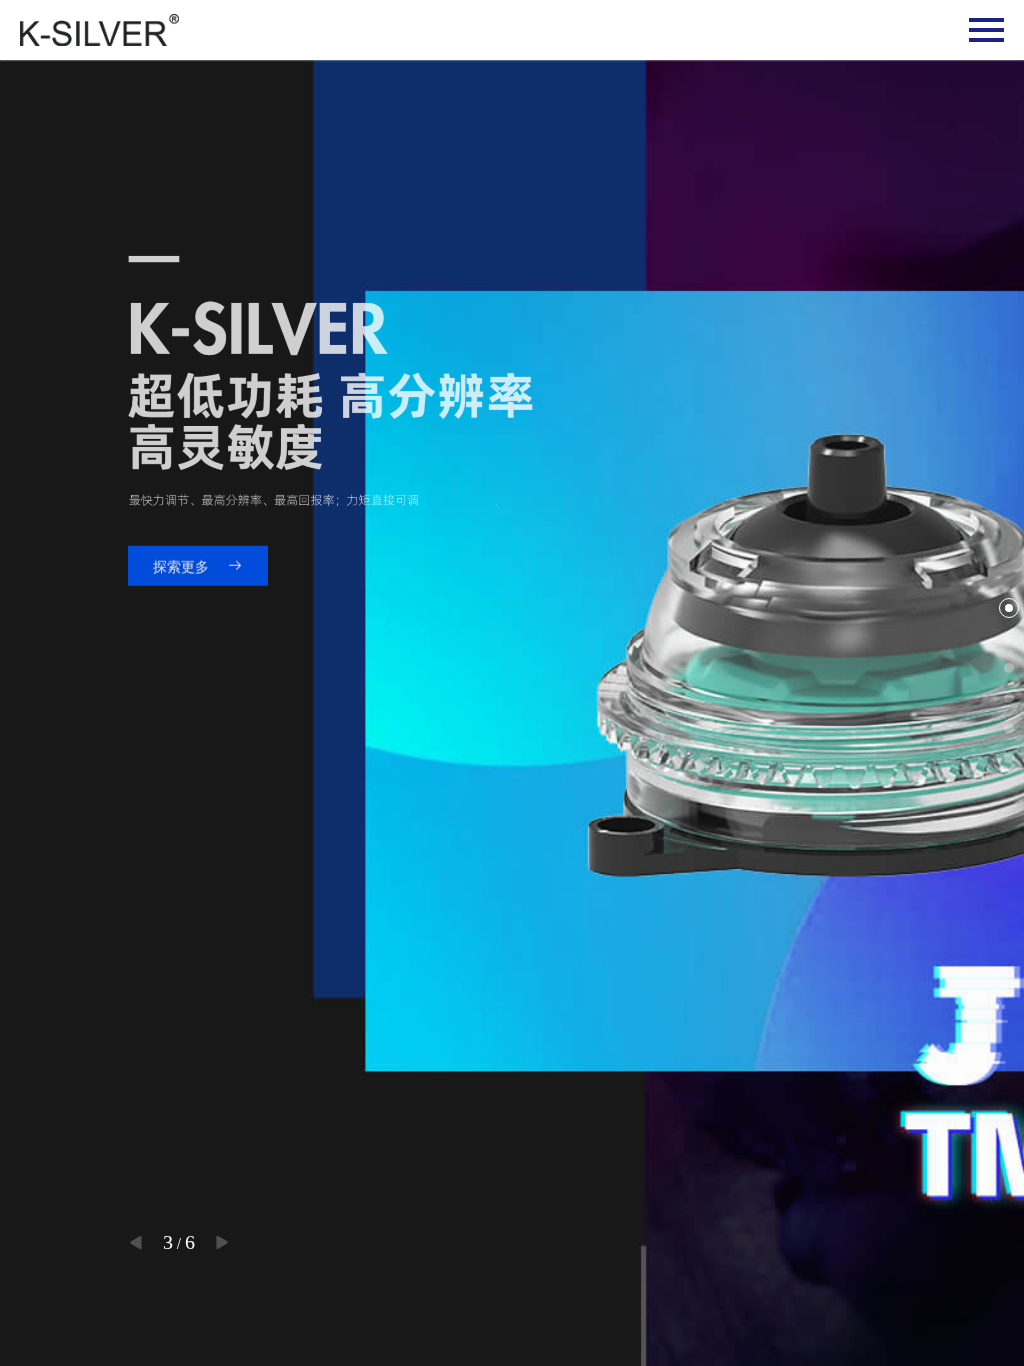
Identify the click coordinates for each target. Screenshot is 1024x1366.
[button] (136, 1242)
